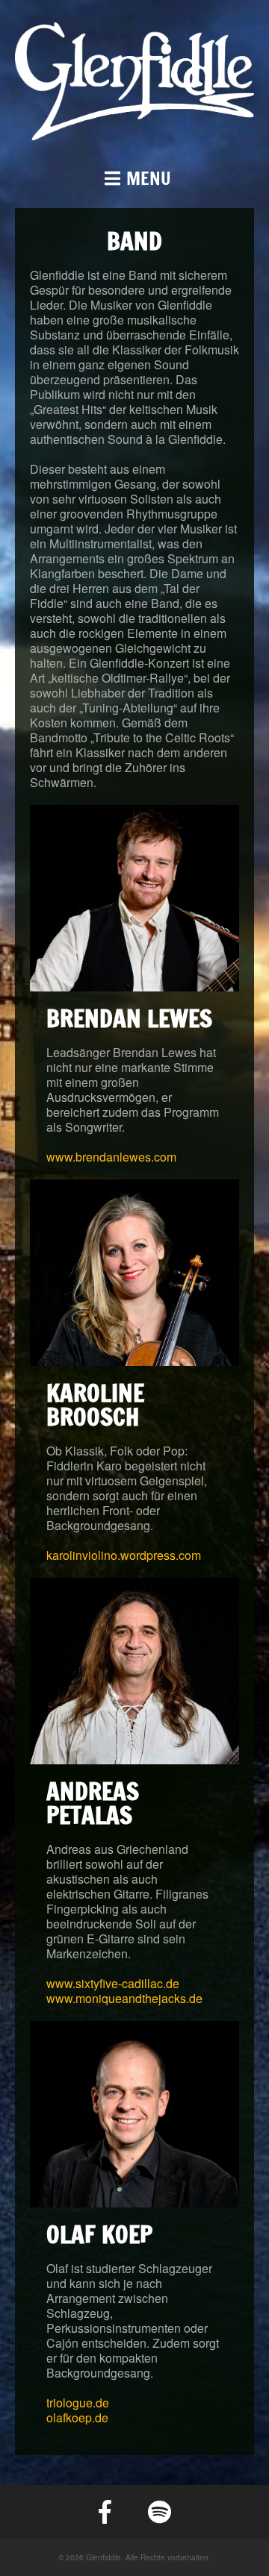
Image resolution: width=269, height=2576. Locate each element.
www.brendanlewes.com (111, 1157)
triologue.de (78, 2403)
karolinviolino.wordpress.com (124, 1555)
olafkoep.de (77, 2417)
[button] (134, 178)
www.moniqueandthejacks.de (124, 1998)
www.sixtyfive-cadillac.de (113, 1983)
